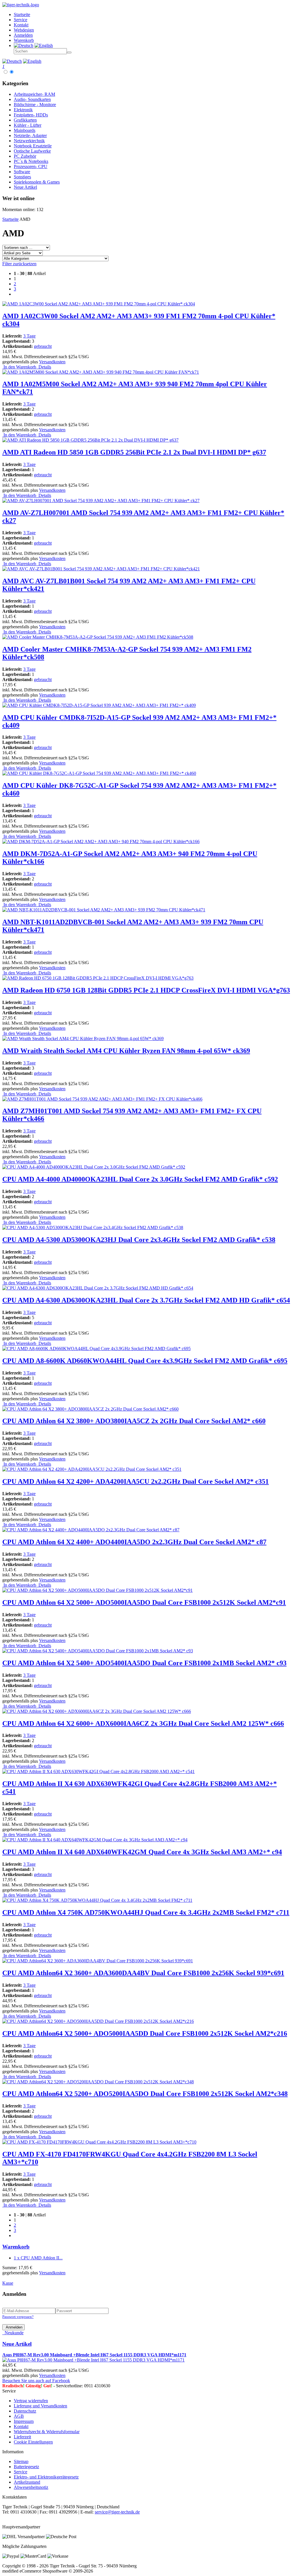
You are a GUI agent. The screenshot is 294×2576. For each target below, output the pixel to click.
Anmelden (13, 2327)
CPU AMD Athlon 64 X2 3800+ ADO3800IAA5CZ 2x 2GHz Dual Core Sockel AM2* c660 (134, 1421)
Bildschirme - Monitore (35, 105)
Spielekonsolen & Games (37, 182)
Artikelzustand (27, 2482)
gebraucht (43, 346)
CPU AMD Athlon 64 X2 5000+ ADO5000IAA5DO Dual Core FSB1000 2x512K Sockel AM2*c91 (144, 1602)
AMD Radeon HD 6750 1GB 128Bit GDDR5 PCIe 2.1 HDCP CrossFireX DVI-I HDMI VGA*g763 (146, 990)
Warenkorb (16, 2247)
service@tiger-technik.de (117, 2512)
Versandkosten (52, 362)
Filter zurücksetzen (19, 264)
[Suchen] (69, 52)
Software (22, 172)
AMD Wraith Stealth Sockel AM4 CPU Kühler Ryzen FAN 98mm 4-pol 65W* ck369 (126, 1051)
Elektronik (23, 110)
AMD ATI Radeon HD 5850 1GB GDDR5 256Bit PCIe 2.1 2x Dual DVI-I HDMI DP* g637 (134, 452)
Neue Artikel (25, 187)
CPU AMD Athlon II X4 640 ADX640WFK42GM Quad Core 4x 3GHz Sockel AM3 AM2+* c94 (142, 1852)
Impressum (24, 2421)
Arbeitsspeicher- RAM (34, 94)
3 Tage (29, 336)
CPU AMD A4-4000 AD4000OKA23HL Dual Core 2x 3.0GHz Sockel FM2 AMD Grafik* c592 (140, 1179)
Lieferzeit (22, 2437)
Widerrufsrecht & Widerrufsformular (47, 2432)
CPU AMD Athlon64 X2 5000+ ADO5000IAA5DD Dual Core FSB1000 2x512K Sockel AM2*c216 (145, 2033)
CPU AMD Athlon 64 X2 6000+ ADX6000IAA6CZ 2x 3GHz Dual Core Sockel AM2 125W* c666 (143, 1723)
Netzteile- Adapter (30, 135)
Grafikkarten (25, 120)
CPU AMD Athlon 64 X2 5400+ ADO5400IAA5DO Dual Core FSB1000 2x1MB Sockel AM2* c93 (144, 1663)
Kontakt (21, 2426)
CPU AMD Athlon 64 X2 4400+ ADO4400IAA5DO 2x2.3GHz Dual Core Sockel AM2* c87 (134, 1542)
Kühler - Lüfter (28, 125)
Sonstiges (22, 177)
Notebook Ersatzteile (33, 146)
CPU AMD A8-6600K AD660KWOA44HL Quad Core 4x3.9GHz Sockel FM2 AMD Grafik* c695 (145, 1361)
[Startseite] (21, 5)
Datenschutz (25, 2411)
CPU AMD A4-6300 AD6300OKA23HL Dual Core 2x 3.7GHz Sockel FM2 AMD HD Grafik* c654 (146, 1300)
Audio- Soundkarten (32, 99)
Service (21, 2472)
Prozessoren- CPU (31, 166)
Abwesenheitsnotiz (31, 2487)
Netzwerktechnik (29, 141)
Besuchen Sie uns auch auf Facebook (36, 2381)
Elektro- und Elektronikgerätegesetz (46, 2477)
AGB (19, 2416)
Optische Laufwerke (32, 151)
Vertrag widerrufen (31, 2401)
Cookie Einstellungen (33, 2442)
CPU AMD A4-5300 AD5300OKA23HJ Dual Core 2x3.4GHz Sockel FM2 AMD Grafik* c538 (139, 1240)
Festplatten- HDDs (31, 115)
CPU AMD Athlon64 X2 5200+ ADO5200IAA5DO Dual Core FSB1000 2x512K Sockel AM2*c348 (145, 2094)
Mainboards (25, 130)
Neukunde (13, 2333)
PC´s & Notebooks (31, 161)
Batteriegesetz (26, 2467)
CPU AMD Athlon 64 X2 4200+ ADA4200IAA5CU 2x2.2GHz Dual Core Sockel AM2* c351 (136, 1481)
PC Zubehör (25, 156)
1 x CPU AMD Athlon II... (38, 2258)
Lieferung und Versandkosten (40, 2406)
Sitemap (21, 2461)
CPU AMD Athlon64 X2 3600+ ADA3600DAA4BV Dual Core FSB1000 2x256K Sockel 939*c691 (143, 1973)
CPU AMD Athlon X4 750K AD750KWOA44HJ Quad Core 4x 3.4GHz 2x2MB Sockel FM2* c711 (146, 1912)
